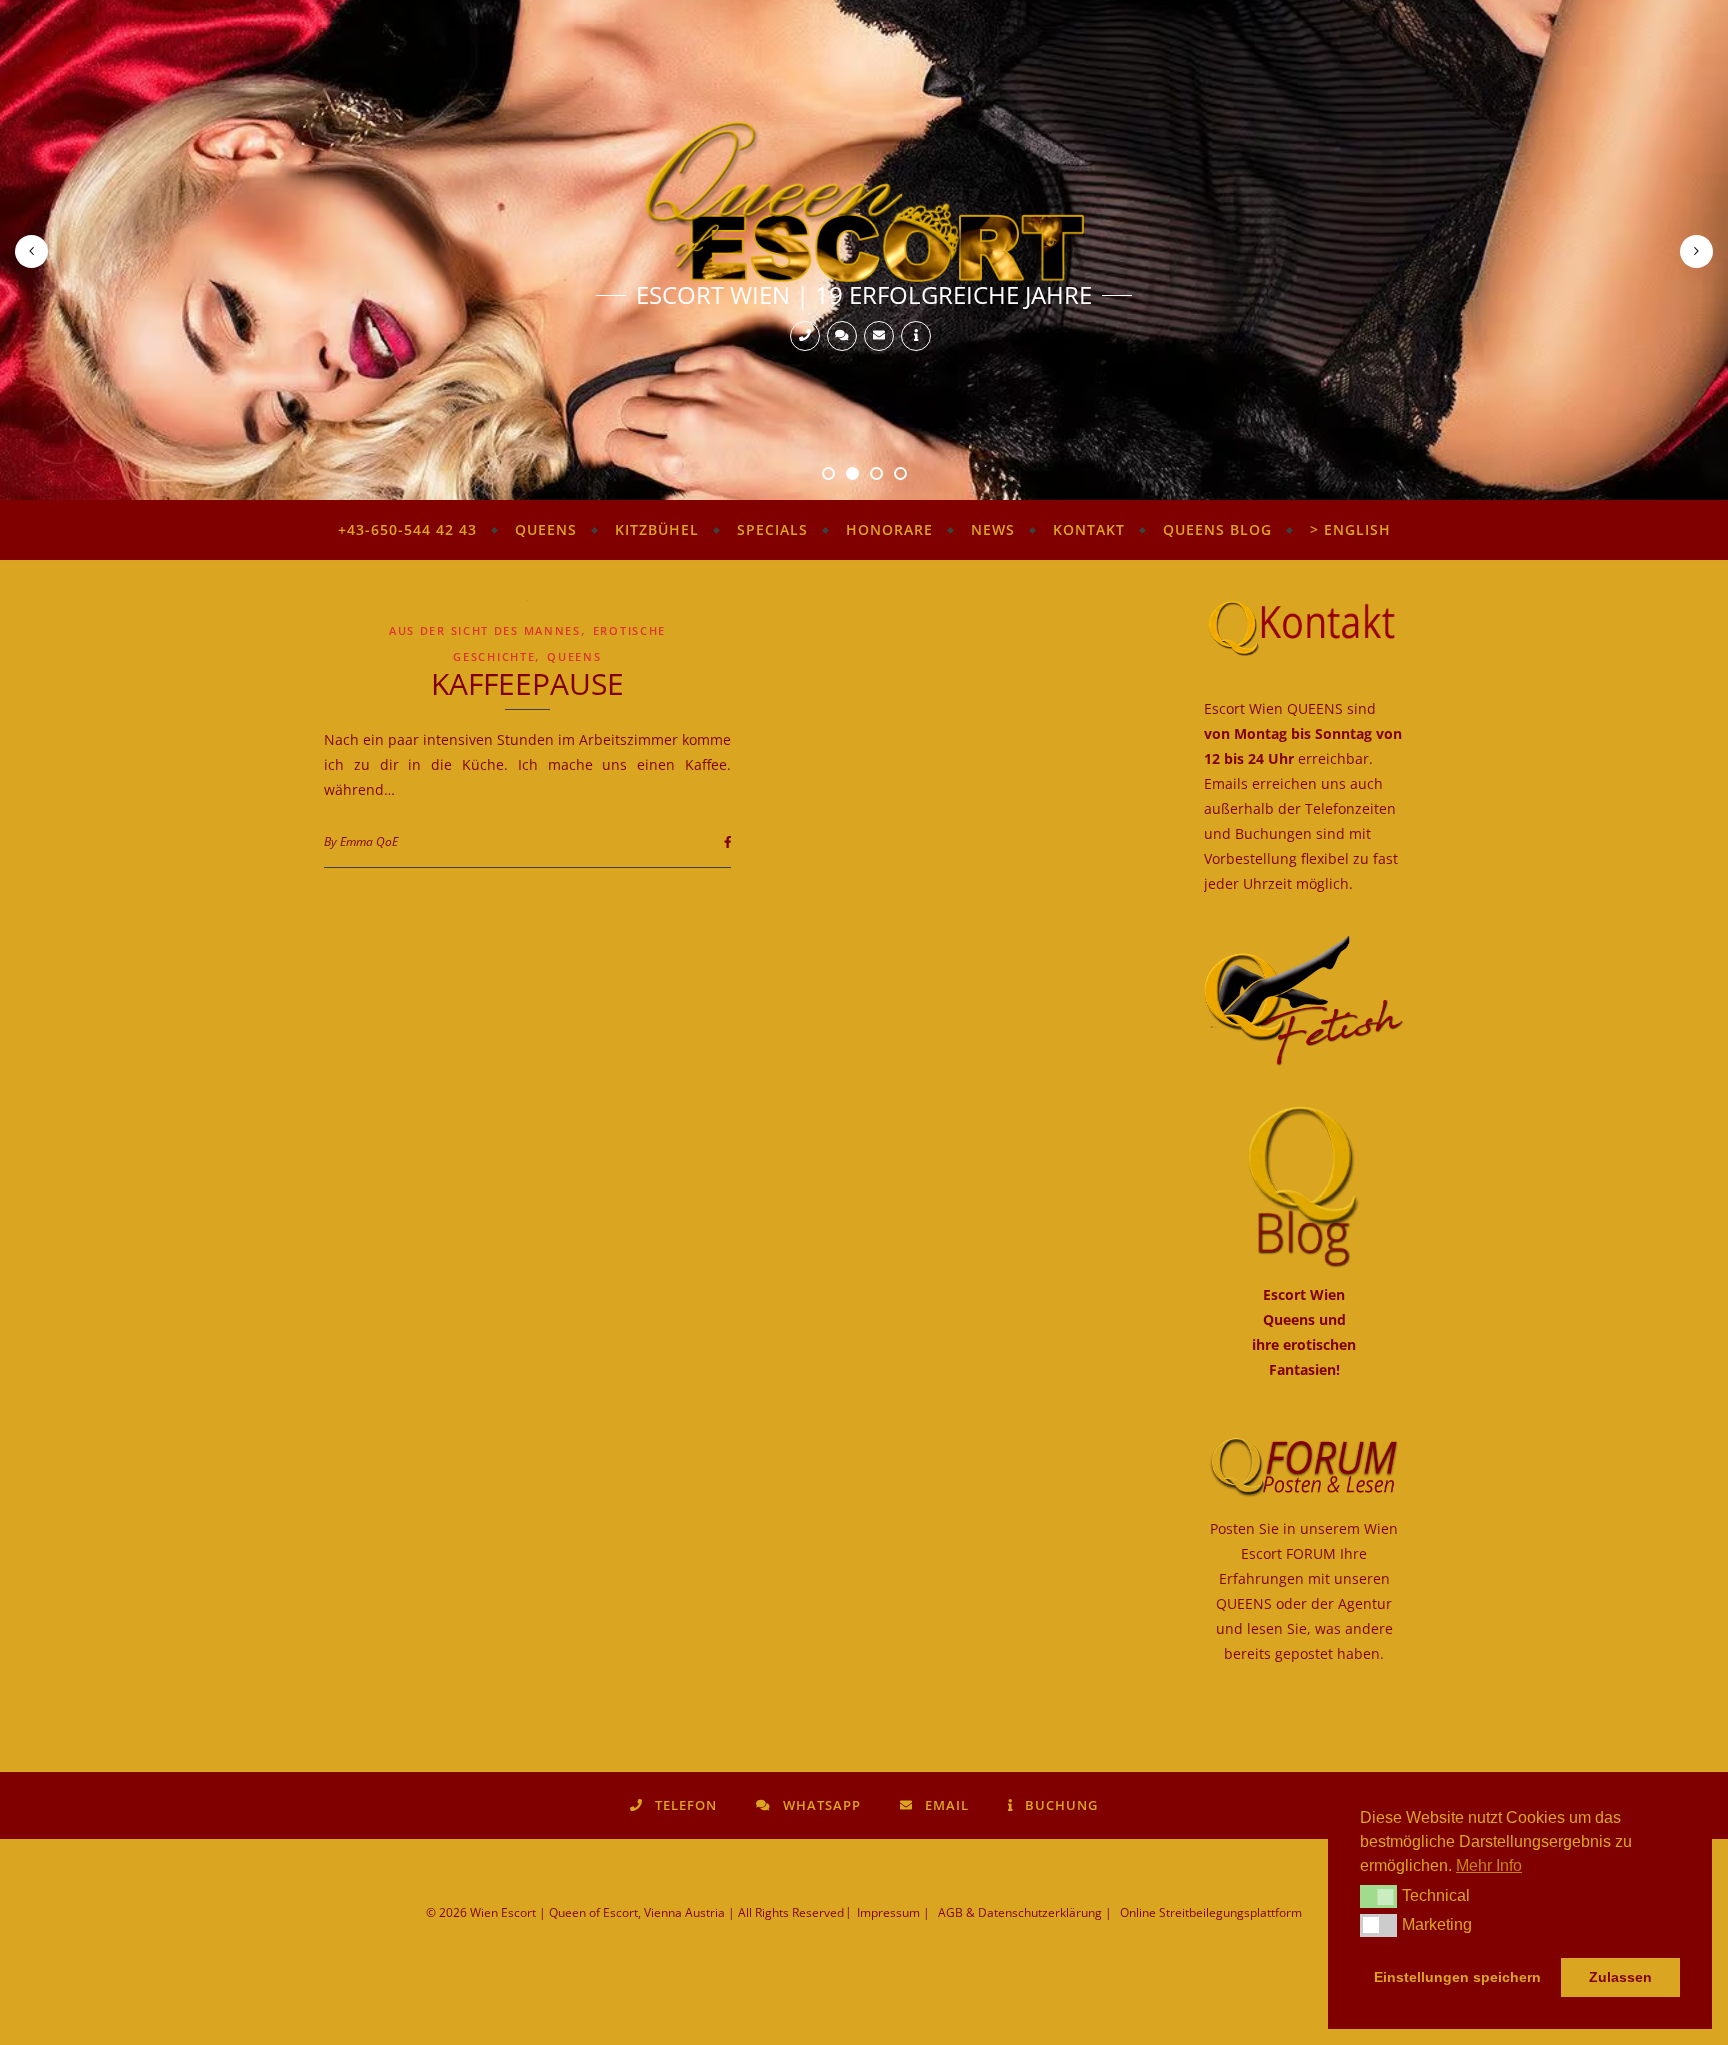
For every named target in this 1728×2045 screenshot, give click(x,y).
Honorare (889, 529)
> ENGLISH (1350, 529)
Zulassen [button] (1620, 1977)
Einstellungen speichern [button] (1457, 1977)
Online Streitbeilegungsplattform (1211, 1912)
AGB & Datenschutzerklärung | (1025, 1912)
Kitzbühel (657, 529)
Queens (546, 529)
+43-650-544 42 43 (407, 529)
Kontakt (1089, 529)
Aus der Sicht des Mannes (485, 630)
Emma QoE (369, 841)
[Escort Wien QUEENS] (864, 201)
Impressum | (893, 1912)
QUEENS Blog (1217, 529)
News (993, 529)
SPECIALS (772, 529)
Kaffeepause (527, 683)
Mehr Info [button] (1489, 1865)
